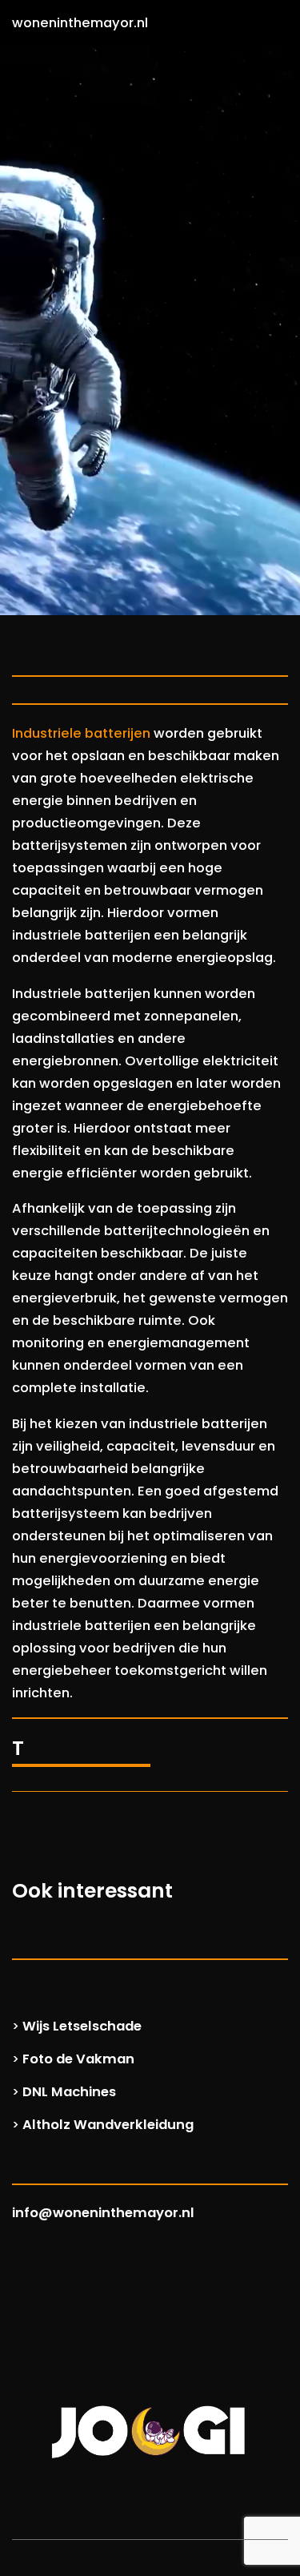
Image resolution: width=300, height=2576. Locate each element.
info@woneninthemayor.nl (103, 2213)
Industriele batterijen (81, 733)
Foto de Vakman (78, 2059)
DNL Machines (69, 2092)
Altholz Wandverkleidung (108, 2125)
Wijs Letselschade (82, 2026)
